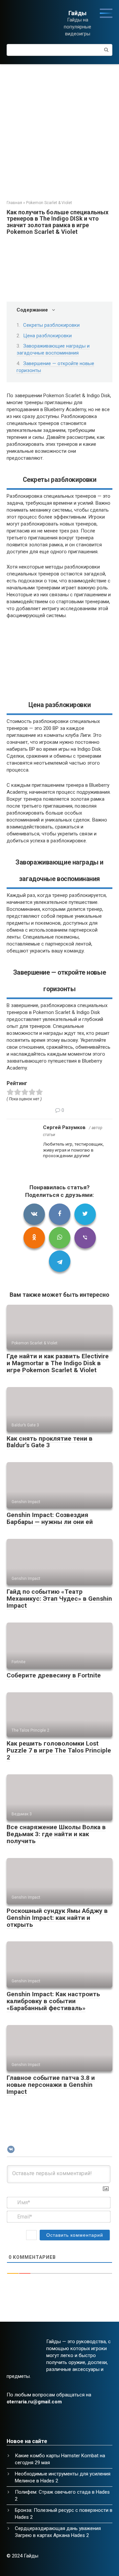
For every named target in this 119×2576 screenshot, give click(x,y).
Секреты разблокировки (51, 325)
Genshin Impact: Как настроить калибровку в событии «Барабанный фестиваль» (53, 2001)
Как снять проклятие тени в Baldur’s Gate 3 (50, 1442)
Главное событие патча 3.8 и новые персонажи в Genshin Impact (51, 2085)
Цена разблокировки (47, 336)
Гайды (78, 13)
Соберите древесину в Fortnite (54, 1675)
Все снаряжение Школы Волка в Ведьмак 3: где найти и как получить (56, 1834)
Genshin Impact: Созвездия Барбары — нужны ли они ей (50, 1518)
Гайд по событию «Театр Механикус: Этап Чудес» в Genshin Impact (59, 1599)
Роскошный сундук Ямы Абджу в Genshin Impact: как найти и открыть (57, 1918)
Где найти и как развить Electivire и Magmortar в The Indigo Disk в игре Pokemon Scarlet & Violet (58, 1363)
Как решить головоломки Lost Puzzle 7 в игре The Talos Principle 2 (59, 1750)
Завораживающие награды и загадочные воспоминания (53, 349)
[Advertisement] (59, 127)
